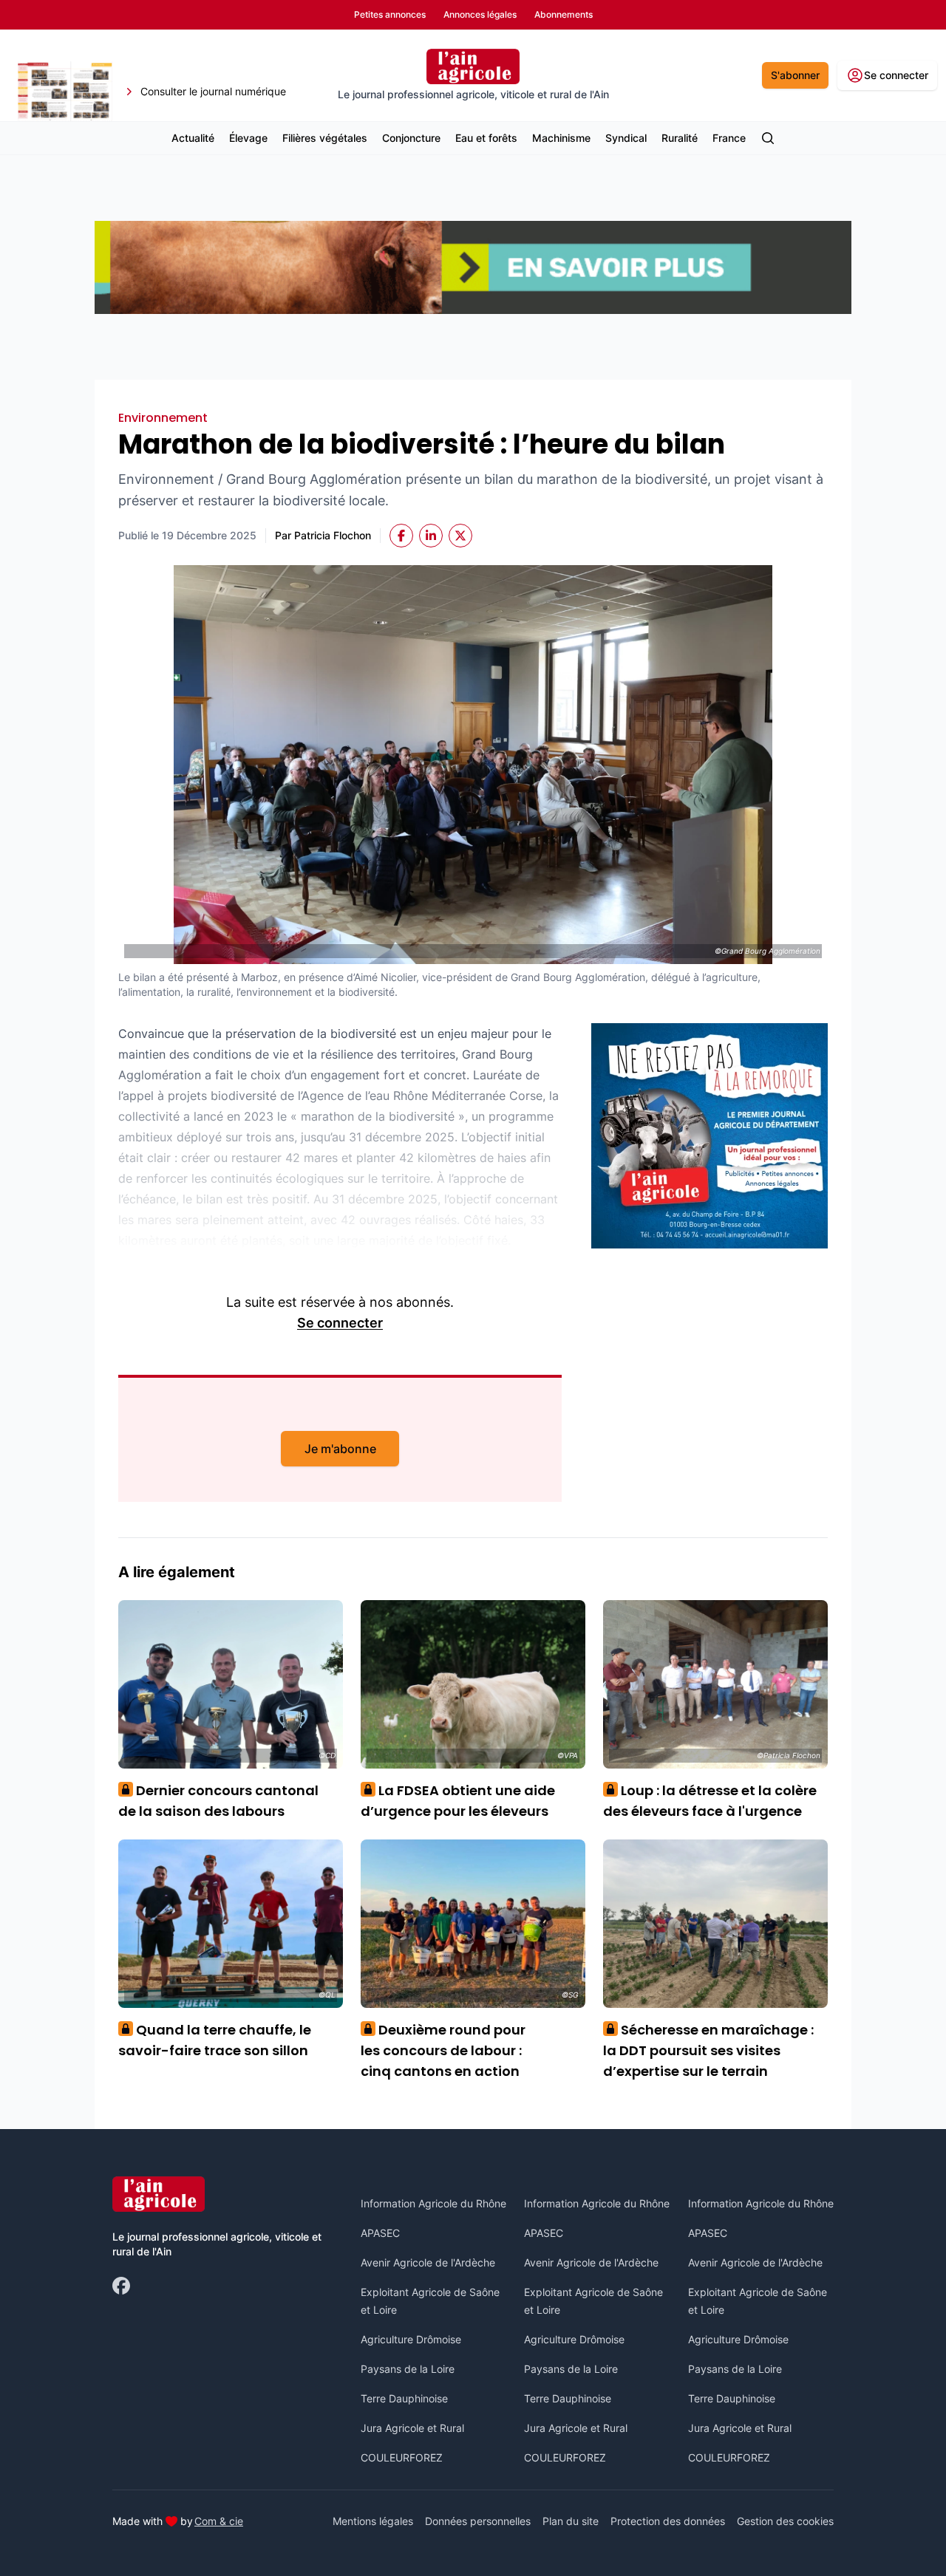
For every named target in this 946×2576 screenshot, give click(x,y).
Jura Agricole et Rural (412, 2428)
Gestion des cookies (785, 2521)
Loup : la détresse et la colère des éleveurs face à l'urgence (710, 1801)
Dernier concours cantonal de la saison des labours (218, 1801)
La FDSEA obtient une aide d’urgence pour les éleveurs (458, 1801)
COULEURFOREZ (402, 2457)
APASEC (380, 2233)
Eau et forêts (486, 138)
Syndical (626, 138)
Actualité (193, 138)
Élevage (248, 138)
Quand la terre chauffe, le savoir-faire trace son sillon (215, 2040)
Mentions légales (373, 2521)
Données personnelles (478, 2521)
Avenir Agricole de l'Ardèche (428, 2262)
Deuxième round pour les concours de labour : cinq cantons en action (443, 2050)
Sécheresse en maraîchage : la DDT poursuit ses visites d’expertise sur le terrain (708, 2050)
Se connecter (340, 1323)
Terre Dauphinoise (404, 2398)
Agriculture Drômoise (411, 2339)
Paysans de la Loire (408, 2369)
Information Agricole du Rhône (433, 2203)
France (729, 138)
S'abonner (795, 75)
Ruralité (680, 138)
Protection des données (668, 2521)
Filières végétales (325, 138)
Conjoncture (411, 138)
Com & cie (219, 2521)
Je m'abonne (340, 1449)
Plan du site (571, 2521)
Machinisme (561, 138)
